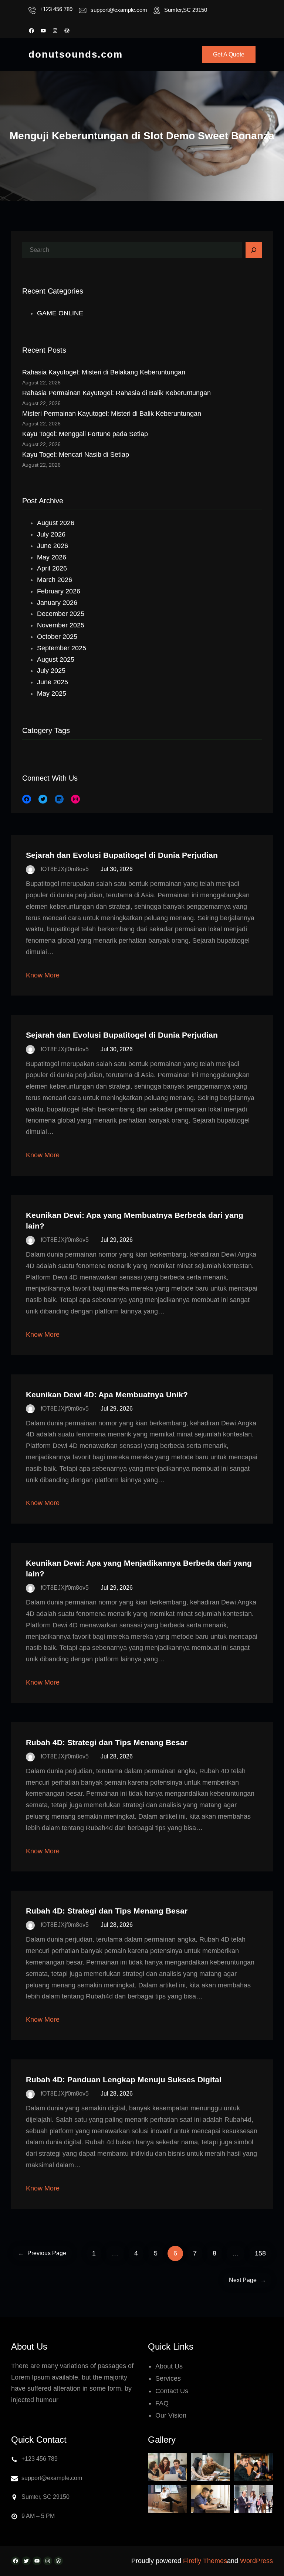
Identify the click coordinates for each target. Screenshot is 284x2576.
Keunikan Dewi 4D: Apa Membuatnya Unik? (107, 1395)
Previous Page (42, 2253)
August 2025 (56, 660)
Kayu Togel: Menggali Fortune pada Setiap (85, 434)
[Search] (254, 250)
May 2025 (52, 693)
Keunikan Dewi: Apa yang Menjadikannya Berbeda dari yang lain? (139, 1568)
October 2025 (57, 637)
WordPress (256, 2561)
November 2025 (61, 625)
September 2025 (62, 648)
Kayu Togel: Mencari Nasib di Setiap (76, 455)
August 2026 (56, 523)
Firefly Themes (205, 2561)
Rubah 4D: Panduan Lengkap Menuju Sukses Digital (124, 2080)
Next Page (247, 2280)
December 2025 (61, 614)
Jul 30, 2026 (117, 869)
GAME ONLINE (60, 313)
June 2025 (53, 682)
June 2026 (53, 546)
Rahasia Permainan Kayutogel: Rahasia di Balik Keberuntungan (116, 393)
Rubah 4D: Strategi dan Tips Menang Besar (107, 1742)
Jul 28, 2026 (117, 1756)
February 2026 (59, 591)
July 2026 (51, 534)
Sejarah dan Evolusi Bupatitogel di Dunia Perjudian (122, 855)
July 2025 (51, 671)
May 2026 (52, 557)
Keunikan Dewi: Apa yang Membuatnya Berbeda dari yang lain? (135, 1220)
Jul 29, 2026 (117, 1240)
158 (260, 2253)
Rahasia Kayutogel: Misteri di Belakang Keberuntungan (104, 372)
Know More (43, 975)
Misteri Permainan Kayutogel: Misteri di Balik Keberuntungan (112, 414)
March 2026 (55, 580)
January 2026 (57, 603)
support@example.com (119, 10)
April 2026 (52, 568)
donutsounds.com (76, 54)
